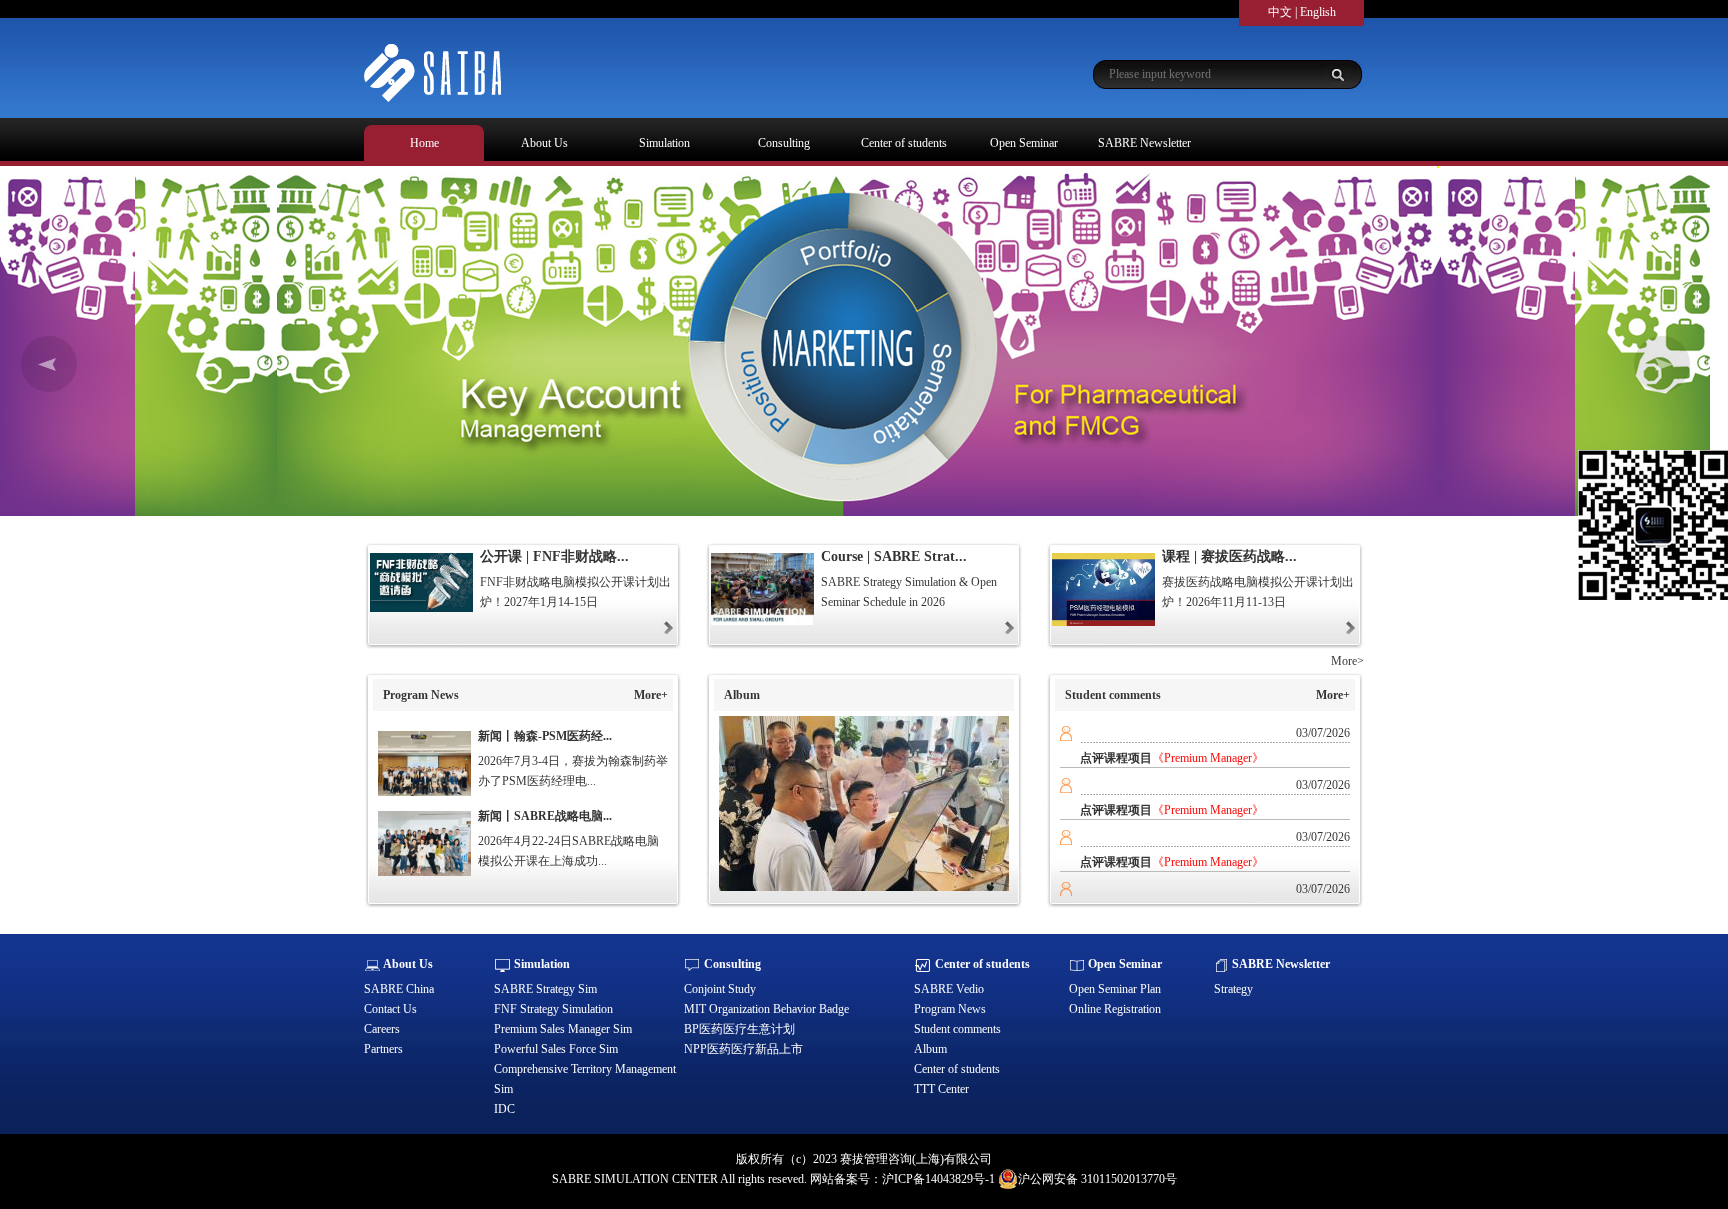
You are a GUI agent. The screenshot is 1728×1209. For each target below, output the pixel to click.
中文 (1280, 12)
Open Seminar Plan (1115, 989)
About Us (544, 143)
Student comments (957, 1029)
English (1318, 12)
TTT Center (941, 1089)
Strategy (1233, 989)
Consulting (784, 143)
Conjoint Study (720, 989)
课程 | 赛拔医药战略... (1229, 556)
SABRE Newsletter (1144, 143)
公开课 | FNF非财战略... (554, 556)
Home (424, 143)
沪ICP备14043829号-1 (938, 1179)
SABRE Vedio (949, 989)
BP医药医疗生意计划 (739, 1029)
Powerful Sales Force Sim (556, 1049)
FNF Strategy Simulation (553, 1009)
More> (1347, 661)
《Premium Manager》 (1208, 758)
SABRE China (399, 989)
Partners (383, 1049)
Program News (950, 1009)
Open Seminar (1024, 143)
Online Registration (1115, 1009)
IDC (504, 1109)
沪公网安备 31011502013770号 (1097, 1179)
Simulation (664, 143)
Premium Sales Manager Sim (563, 1029)
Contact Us (390, 1009)
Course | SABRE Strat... (894, 556)
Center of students (904, 143)
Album (930, 1049)
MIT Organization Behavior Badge (766, 1009)
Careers (382, 1029)
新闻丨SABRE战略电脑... (545, 816)
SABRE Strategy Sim (545, 989)
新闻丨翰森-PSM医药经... (545, 736)
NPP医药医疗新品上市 (743, 1049)
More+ (651, 695)
